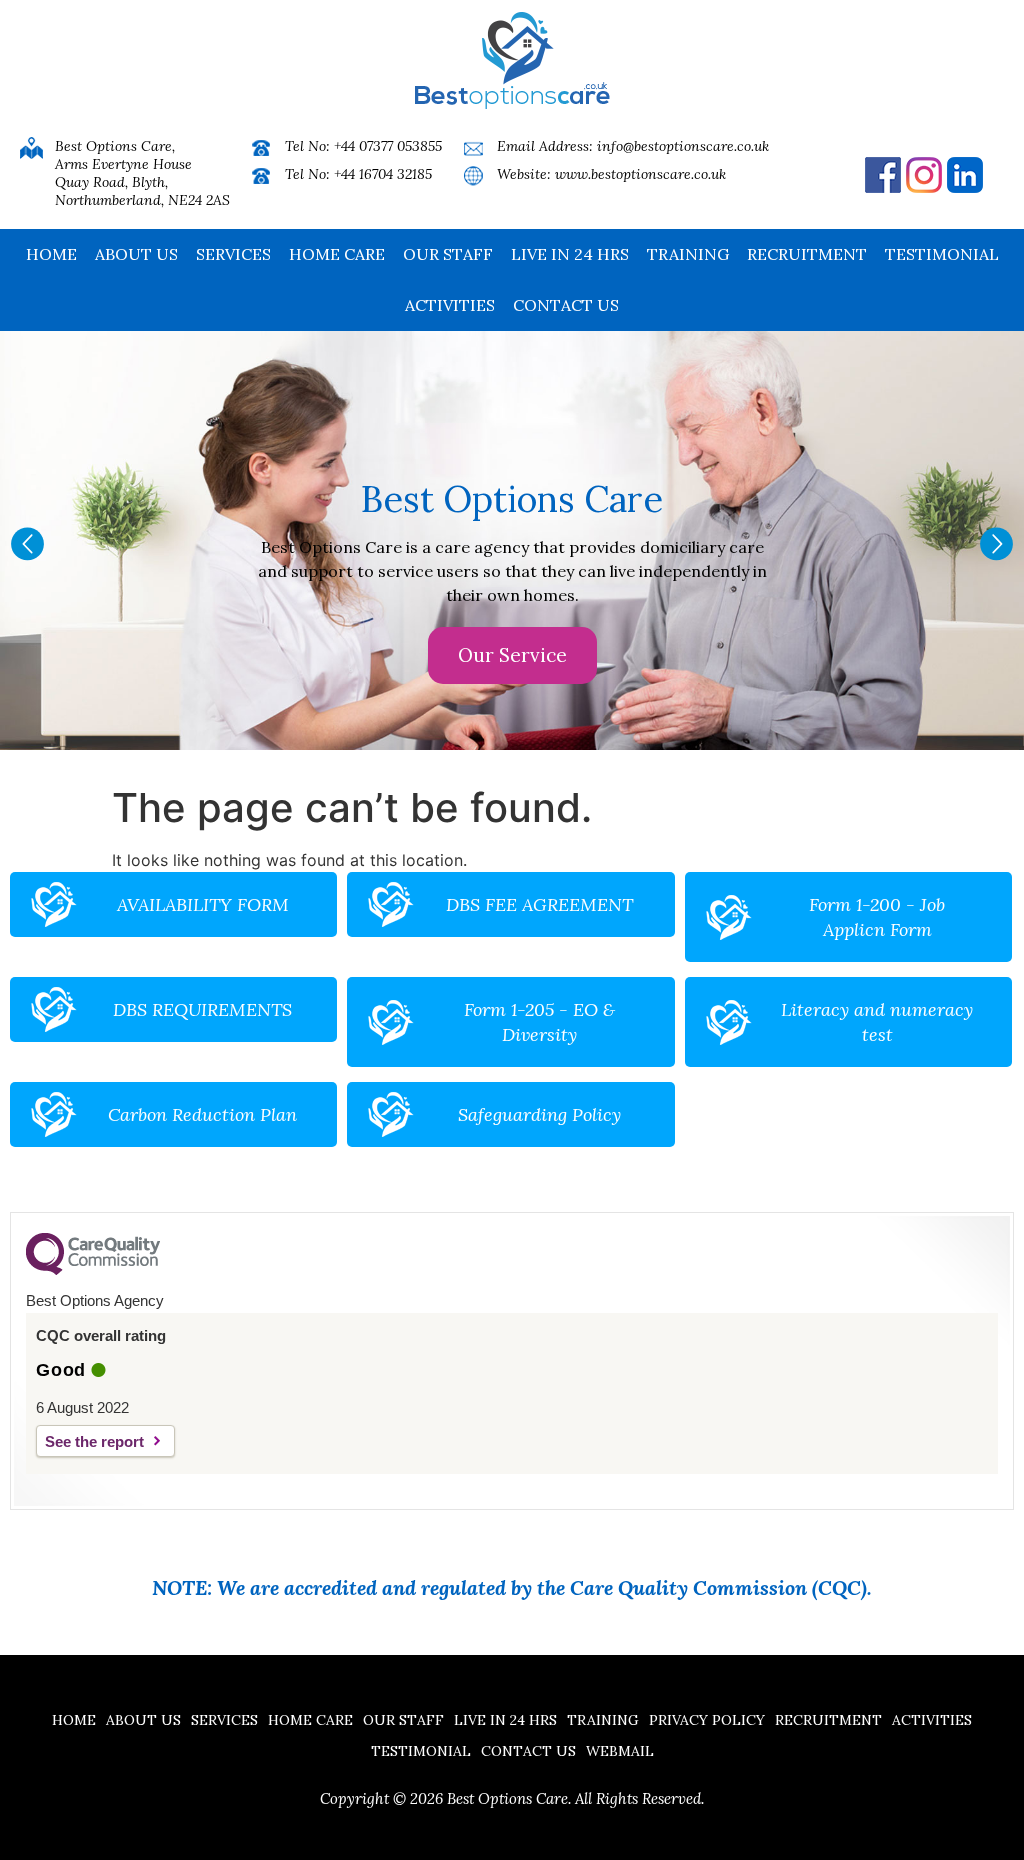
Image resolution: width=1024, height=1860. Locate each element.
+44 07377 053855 (388, 146)
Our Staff (448, 254)
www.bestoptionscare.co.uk (640, 174)
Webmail (620, 1751)
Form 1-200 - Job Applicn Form (877, 917)
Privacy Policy (707, 1720)
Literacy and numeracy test (877, 1022)
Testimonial (942, 254)
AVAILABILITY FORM (203, 904)
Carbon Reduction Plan (202, 1114)
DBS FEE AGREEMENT (539, 904)
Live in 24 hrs (570, 254)
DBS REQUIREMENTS (202, 1009)
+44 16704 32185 (383, 174)
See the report (94, 1441)
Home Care (337, 254)
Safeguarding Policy (539, 1114)
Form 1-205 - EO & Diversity (539, 1022)
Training (688, 254)
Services (233, 254)
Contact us (566, 305)
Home (51, 254)
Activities (450, 305)
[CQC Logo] (93, 1270)
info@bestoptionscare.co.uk (683, 146)
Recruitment (807, 254)
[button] (27, 543)
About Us (136, 254)
